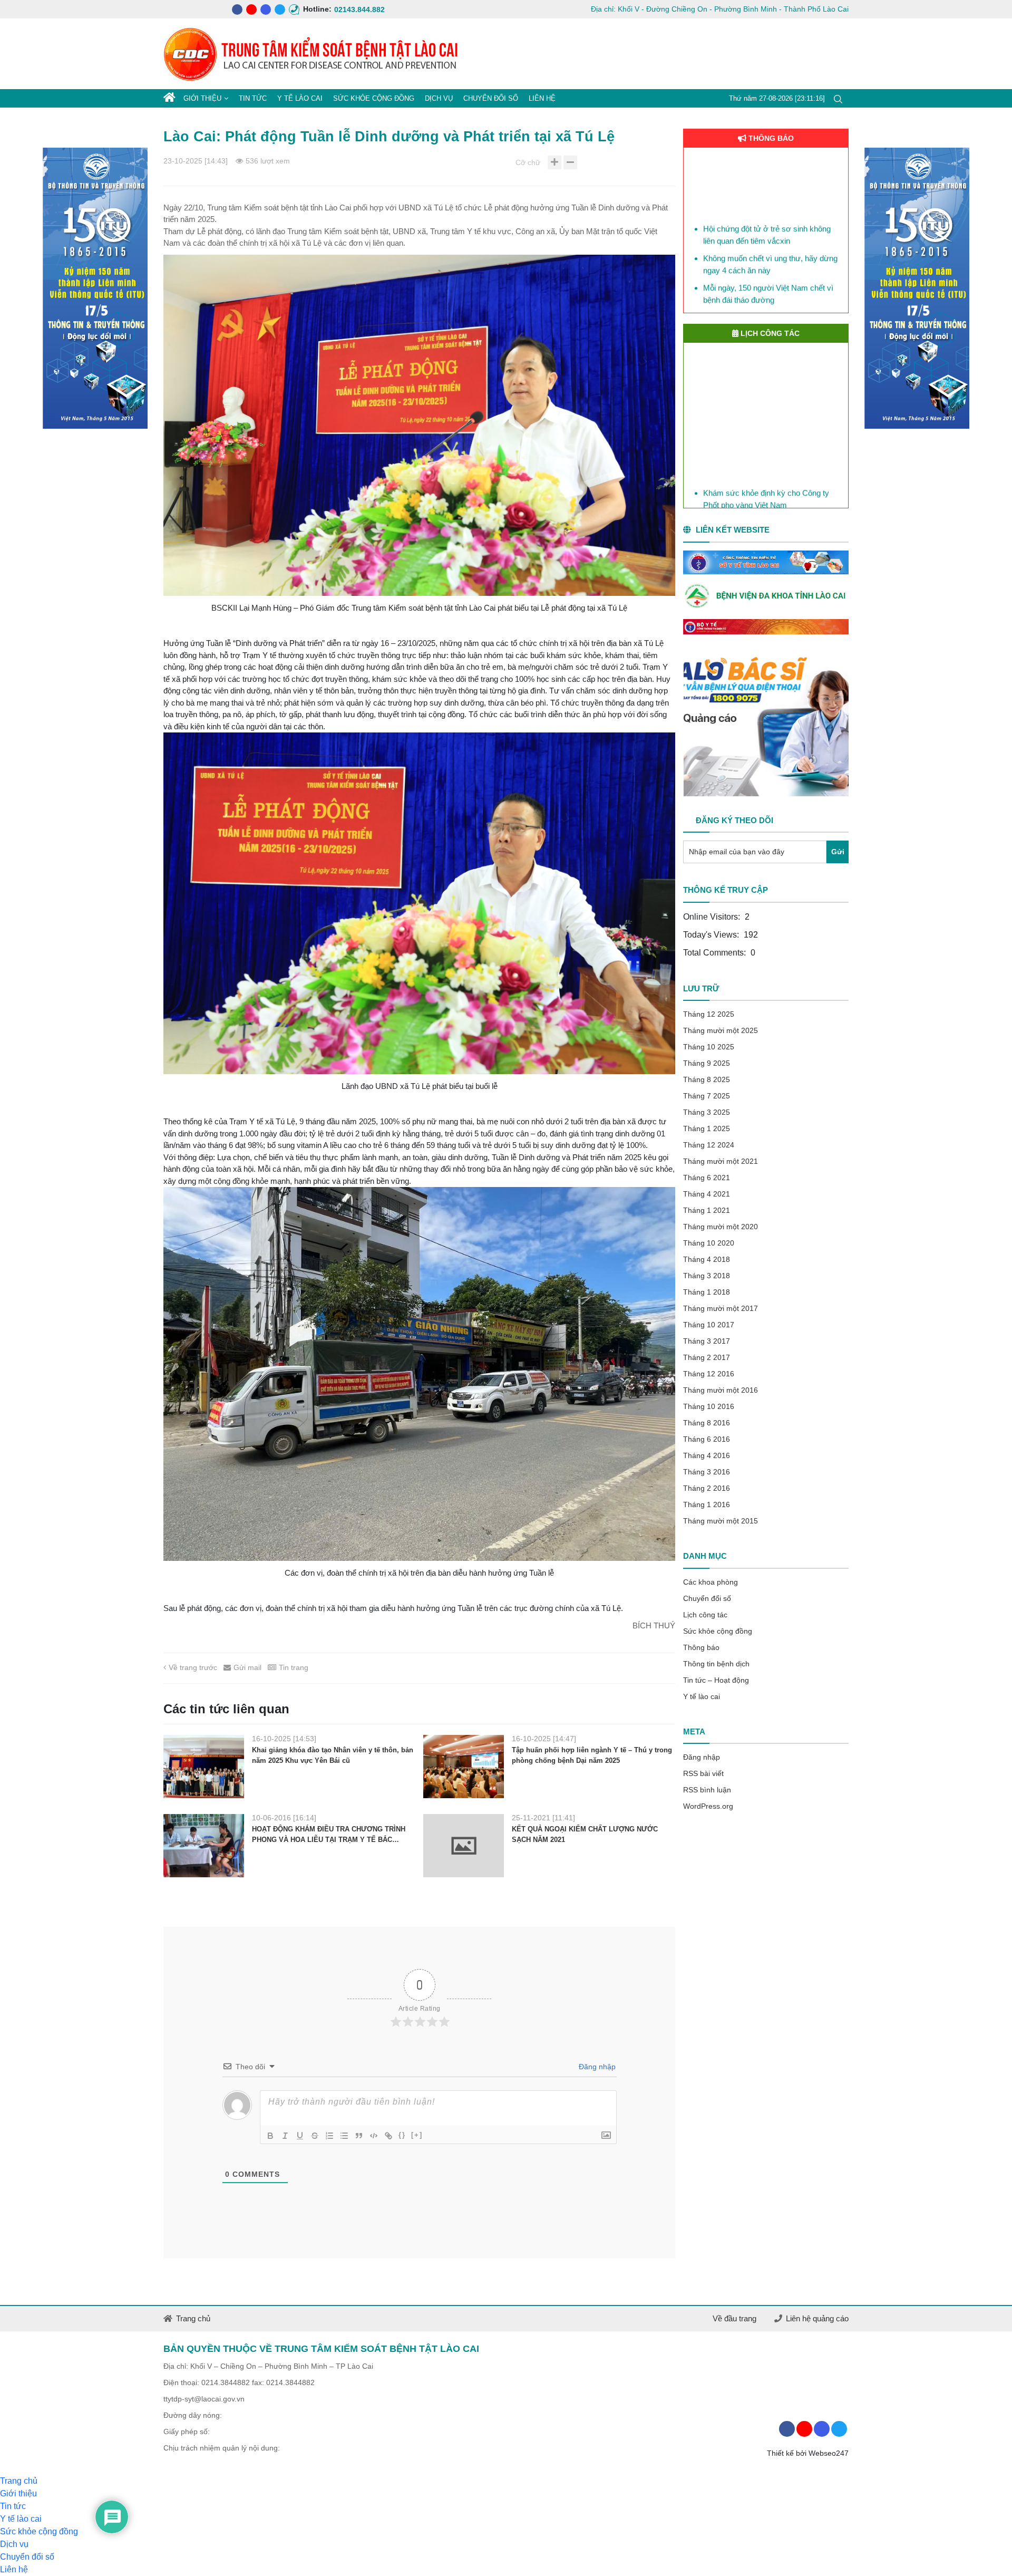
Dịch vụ (439, 98)
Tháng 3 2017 (707, 1341)
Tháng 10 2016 (709, 1406)
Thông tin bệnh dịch (716, 1664)
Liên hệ (542, 98)
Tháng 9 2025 (707, 1063)
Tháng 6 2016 (707, 1439)
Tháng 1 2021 (707, 1210)
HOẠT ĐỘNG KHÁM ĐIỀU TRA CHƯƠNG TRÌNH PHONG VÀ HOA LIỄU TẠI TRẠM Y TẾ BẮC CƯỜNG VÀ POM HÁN (329, 1835)
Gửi (838, 852)
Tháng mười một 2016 (721, 1390)
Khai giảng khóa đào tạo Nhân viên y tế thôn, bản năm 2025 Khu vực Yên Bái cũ (333, 1755)
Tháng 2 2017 (707, 1357)
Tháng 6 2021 (707, 1178)
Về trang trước (193, 1667)
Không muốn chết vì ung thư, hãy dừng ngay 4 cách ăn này (770, 228)
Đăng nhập (596, 2067)
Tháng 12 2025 (709, 1014)
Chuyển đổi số (491, 98)
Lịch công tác (705, 1615)
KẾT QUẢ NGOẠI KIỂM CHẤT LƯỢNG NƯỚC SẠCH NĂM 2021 (585, 1834)
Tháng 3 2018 (707, 1276)
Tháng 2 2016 (707, 1488)
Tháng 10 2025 (709, 1047)
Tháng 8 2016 (707, 1423)
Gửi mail (247, 1667)
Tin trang (294, 1667)
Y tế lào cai (300, 98)
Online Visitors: (713, 917)
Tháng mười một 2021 (721, 1161)
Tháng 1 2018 (707, 1292)
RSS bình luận (707, 1790)
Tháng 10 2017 (709, 1325)
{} (402, 2135)
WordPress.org (708, 1806)
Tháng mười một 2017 (721, 1308)
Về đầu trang (734, 2318)
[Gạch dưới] (300, 2136)
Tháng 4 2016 (707, 1455)
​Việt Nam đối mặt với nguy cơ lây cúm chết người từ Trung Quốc (770, 305)
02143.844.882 (339, 9)
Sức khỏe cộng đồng (374, 98)
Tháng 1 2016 (707, 1504)
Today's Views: (712, 935)
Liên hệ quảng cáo (817, 2318)
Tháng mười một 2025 (721, 1030)
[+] (417, 2135)
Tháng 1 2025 (707, 1128)
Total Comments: (716, 953)
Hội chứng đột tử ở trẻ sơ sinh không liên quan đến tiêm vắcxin (767, 199)
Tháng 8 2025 (707, 1079)
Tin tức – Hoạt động (716, 1680)
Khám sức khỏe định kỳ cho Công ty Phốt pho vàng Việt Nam (766, 486)
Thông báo (701, 1647)
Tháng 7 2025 (707, 1096)
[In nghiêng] (285, 2136)
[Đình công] (315, 2136)
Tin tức (253, 98)
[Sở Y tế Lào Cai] (766, 563)
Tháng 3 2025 (707, 1112)
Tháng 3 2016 (707, 1472)
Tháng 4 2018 (707, 1259)
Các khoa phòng (711, 1582)
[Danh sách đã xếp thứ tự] (329, 2136)
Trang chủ (193, 2318)
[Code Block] (374, 2136)
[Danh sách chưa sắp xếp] (344, 2136)
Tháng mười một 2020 (721, 1227)
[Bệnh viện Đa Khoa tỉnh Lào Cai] (766, 597)
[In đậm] (270, 2136)
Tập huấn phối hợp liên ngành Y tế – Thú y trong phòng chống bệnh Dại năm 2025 (592, 1755)
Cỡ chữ (528, 162)
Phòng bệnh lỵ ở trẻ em (743, 281)
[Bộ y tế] (766, 627)
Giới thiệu (202, 98)
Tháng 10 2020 (709, 1243)
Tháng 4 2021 (707, 1194)
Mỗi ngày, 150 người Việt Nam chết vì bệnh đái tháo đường (768, 258)
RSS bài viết (703, 1773)
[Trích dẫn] (359, 2136)
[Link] (388, 2136)
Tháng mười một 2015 (721, 1521)
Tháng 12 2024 (709, 1145)
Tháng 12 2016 (709, 1374)
